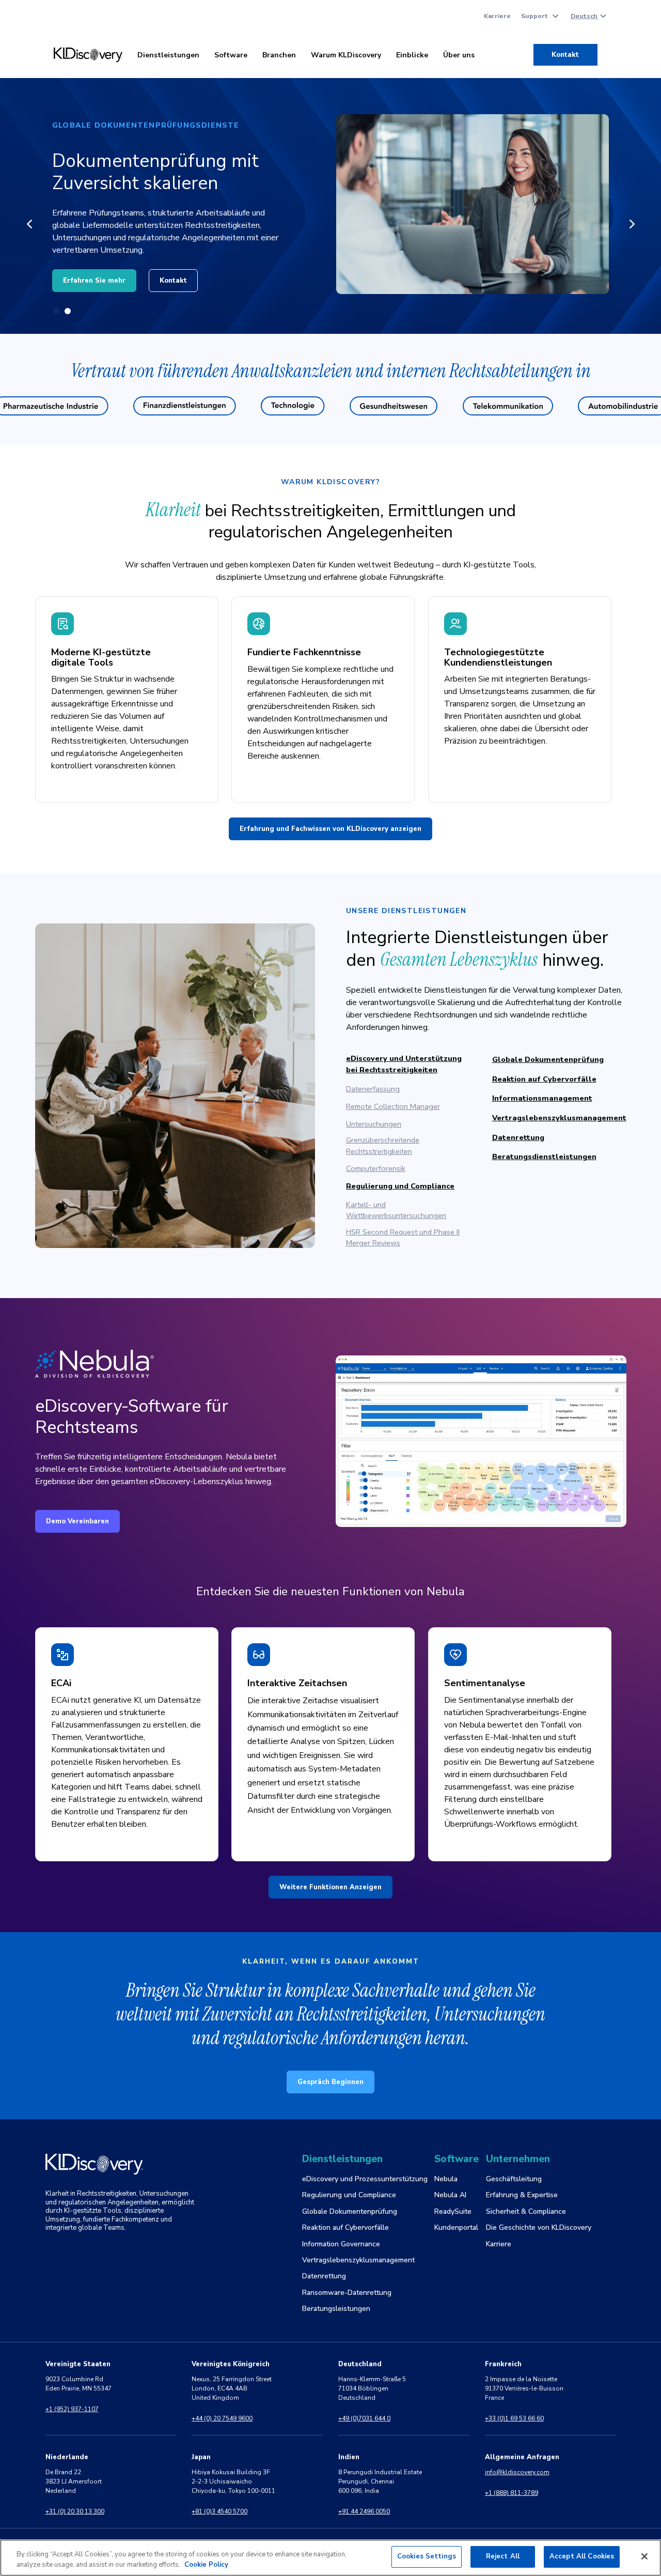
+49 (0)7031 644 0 (364, 2418)
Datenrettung (518, 1137)
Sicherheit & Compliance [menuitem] (526, 2211)
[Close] (644, 2556)
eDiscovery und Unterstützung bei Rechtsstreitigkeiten (404, 1064)
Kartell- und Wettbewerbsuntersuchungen (396, 1210)
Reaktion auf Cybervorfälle (544, 1079)
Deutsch (585, 16)
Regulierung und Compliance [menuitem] (349, 2195)
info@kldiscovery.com (517, 2472)
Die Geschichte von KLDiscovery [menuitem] (539, 2227)
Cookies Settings (427, 2556)
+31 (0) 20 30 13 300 (75, 2511)
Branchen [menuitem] (279, 55)
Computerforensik (376, 1168)
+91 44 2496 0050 (364, 2511)
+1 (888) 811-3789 (512, 2493)
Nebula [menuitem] (446, 2179)
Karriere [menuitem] (497, 16)
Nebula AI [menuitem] (450, 2195)
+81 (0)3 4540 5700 (219, 2511)
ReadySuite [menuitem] (453, 2211)
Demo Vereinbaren (77, 1521)
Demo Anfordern (193, 274)
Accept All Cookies (582, 2556)
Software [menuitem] (231, 55)
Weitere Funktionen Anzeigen (330, 1887)
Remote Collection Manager (393, 1106)
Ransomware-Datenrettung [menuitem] (347, 2293)
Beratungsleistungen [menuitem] (336, 2309)
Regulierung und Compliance (400, 1186)
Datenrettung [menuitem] (324, 2276)
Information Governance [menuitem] (341, 2244)
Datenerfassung (373, 1089)
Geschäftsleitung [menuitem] (514, 2179)
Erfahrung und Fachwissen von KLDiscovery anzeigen (330, 829)
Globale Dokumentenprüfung (548, 1059)
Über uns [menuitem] (459, 55)
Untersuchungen (374, 1124)
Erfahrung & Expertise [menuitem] (522, 2195)
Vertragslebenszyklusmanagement (559, 1118)
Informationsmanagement (542, 1098)
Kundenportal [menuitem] (456, 2227)
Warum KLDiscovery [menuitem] (346, 55)
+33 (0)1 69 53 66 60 (514, 2418)
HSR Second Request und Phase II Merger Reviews (403, 1238)
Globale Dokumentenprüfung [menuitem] (350, 2211)
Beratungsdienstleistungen (544, 1156)
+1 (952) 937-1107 (72, 2409)
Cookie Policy (206, 2565)
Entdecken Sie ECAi (97, 274)
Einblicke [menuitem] (412, 55)
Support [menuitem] (534, 16)
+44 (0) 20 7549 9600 (222, 2418)
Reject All (503, 2556)
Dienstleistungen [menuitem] (168, 55)
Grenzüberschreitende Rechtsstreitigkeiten (383, 1146)
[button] (29, 224)
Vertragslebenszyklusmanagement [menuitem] (358, 2260)
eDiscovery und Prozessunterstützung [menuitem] (365, 2179)
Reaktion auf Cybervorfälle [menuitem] (345, 2227)
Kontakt (565, 55)
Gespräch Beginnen (330, 2082)
